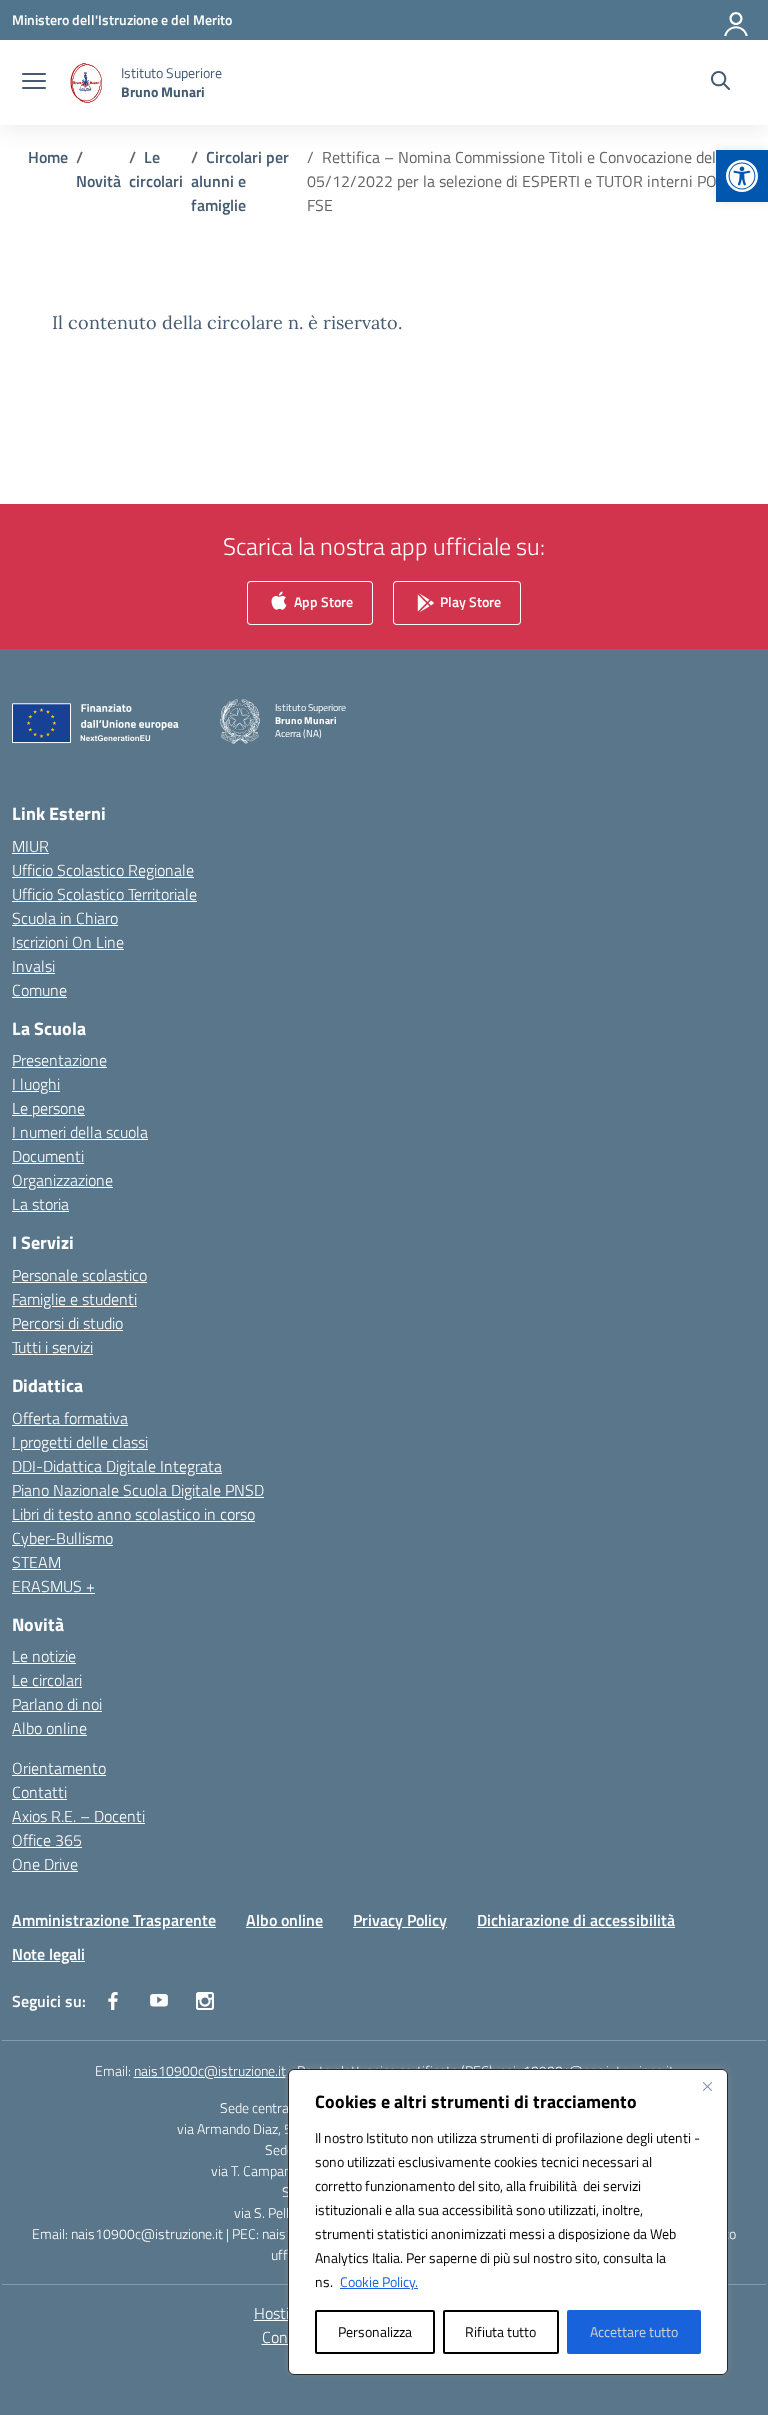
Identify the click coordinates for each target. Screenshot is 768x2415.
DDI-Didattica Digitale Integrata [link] (117, 1466)
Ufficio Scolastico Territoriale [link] (104, 894)
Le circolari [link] (47, 1680)
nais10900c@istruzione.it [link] (210, 2070)
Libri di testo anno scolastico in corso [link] (133, 1514)
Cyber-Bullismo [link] (62, 1538)
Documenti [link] (48, 1156)
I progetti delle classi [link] (80, 1442)
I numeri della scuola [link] (80, 1132)
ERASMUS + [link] (53, 1586)
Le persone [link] (48, 1108)
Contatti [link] (39, 1792)
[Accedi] (737, 20)
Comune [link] (39, 990)
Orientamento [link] (59, 1768)
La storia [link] (40, 1204)
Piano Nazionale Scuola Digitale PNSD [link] (138, 1490)
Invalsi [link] (33, 966)
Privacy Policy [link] (400, 1920)
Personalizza (375, 2331)
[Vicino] (707, 2086)
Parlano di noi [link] (57, 1704)
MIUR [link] (30, 846)
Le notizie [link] (44, 1656)
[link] (742, 176)
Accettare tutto (634, 2331)
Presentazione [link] (59, 1060)
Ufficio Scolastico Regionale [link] (103, 870)
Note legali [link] (48, 1954)
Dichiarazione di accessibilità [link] (576, 1920)
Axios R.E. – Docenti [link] (78, 1816)
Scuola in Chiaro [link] (65, 918)
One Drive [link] (45, 1864)
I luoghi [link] (36, 1084)
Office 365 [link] (47, 1840)
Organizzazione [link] (62, 1180)
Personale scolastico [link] (79, 1275)
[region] (508, 2222)
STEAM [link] (36, 1562)
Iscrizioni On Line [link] (68, 942)
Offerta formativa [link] (70, 1418)
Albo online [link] (49, 1728)
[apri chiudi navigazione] (34, 83)
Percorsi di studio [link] (67, 1323)
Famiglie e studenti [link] (74, 1299)
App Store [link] (322, 601)
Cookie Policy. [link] (379, 2281)
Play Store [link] (469, 601)
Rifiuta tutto (500, 2331)
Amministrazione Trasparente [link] (114, 1920)
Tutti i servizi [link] (52, 1347)
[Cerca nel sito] (720, 83)
